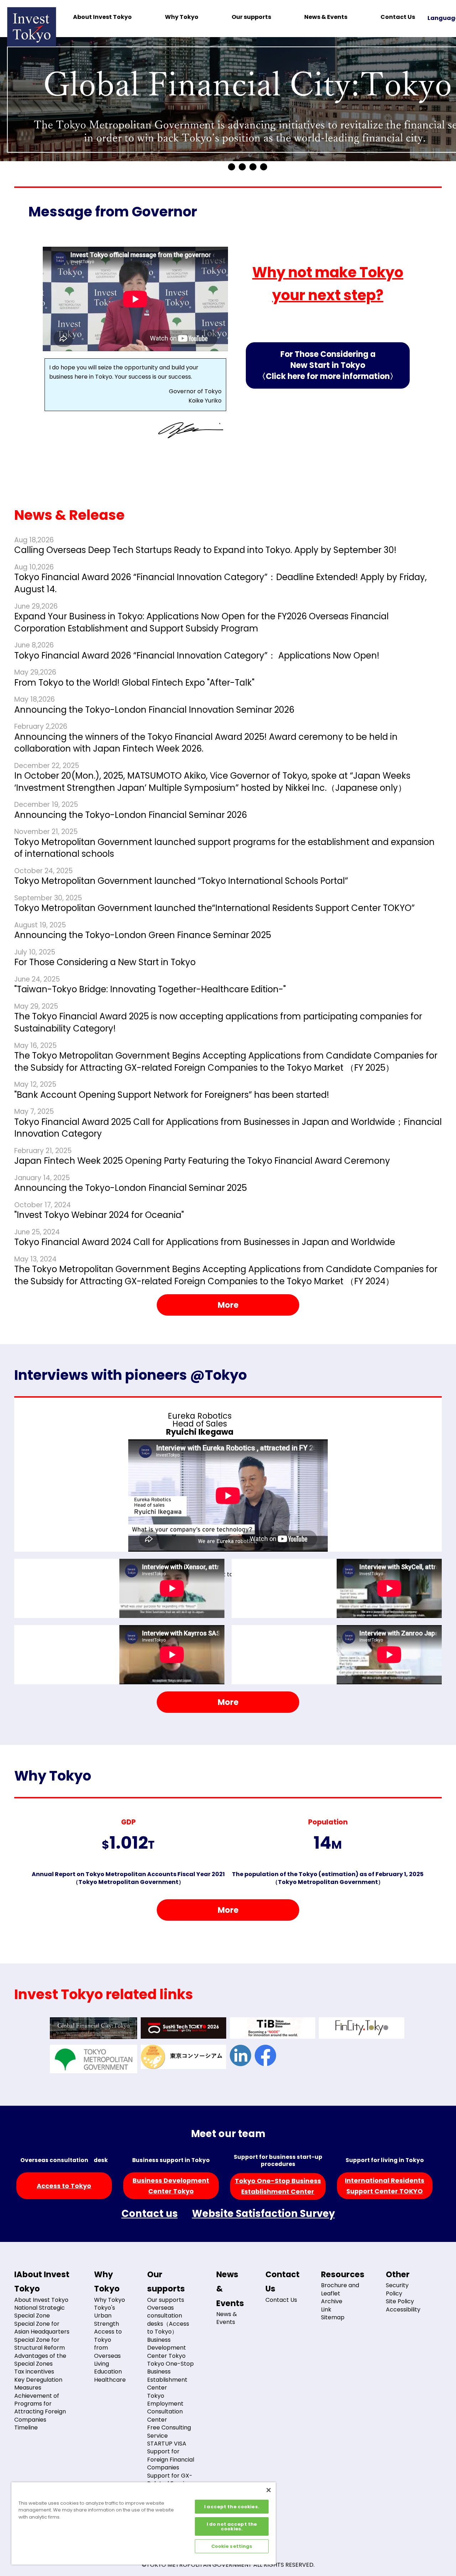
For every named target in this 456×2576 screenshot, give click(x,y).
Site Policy (400, 2301)
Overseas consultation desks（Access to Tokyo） (168, 2320)
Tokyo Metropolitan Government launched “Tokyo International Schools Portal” (181, 881)
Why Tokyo (182, 17)
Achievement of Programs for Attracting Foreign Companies (40, 2408)
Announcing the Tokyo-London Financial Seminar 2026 (131, 815)
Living (102, 2364)
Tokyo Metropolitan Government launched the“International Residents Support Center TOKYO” (214, 908)
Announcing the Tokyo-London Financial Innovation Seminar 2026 (154, 710)
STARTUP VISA (167, 2444)
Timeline (26, 2428)
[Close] (269, 2490)
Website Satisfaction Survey (263, 2214)
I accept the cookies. (232, 2507)
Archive (332, 2301)
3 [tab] (253, 167)
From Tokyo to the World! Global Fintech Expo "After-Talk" (134, 683)
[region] (144, 2523)
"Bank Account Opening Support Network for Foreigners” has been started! (172, 1095)
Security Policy (397, 2289)
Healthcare (110, 2380)
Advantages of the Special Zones (40, 2360)
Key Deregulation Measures (38, 2384)
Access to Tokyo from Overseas (108, 2344)
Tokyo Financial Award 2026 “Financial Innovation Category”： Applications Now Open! (197, 655)
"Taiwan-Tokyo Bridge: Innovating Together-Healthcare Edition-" (150, 989)
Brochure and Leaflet (340, 2289)
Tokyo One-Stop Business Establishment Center (170, 2376)
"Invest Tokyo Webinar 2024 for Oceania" (99, 1215)
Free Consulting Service (169, 2431)
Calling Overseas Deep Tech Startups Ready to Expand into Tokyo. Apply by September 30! (205, 550)
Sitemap (333, 2317)
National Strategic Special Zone (40, 2312)
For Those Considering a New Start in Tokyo (328, 365)
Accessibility (403, 2309)
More (228, 1305)
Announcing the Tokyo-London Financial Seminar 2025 (131, 1188)
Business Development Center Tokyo (167, 2348)
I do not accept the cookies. (232, 2526)
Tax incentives (34, 2372)
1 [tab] (232, 167)
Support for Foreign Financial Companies (171, 2459)
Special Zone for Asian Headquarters (42, 2328)
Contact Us (398, 17)
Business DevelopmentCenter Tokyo (171, 2186)
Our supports (251, 17)
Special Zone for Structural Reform (40, 2344)
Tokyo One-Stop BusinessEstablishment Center (278, 2186)
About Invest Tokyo (102, 17)
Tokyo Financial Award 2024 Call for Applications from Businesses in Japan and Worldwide (205, 1242)
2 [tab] (242, 167)
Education (108, 2372)
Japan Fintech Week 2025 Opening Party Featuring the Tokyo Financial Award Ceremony (202, 1161)
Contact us (150, 2214)
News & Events (326, 17)
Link (326, 2309)
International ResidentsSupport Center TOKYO (385, 2186)
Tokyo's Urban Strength (107, 2316)
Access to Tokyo (64, 2186)
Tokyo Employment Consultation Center (165, 2408)
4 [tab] (264, 167)
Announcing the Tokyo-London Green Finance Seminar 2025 (143, 935)
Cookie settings (232, 2546)
